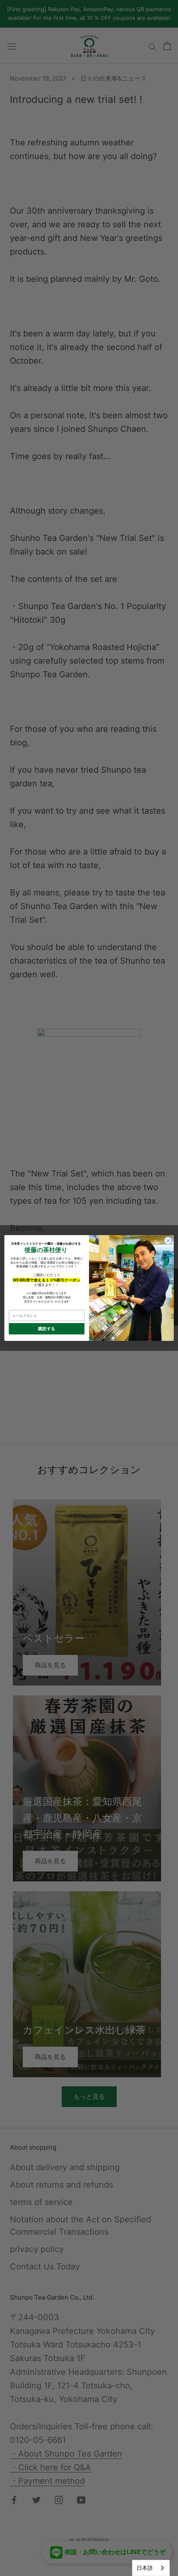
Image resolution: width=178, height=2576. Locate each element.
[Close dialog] (168, 1240)
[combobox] (151, 2568)
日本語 (145, 2568)
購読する (47, 1329)
